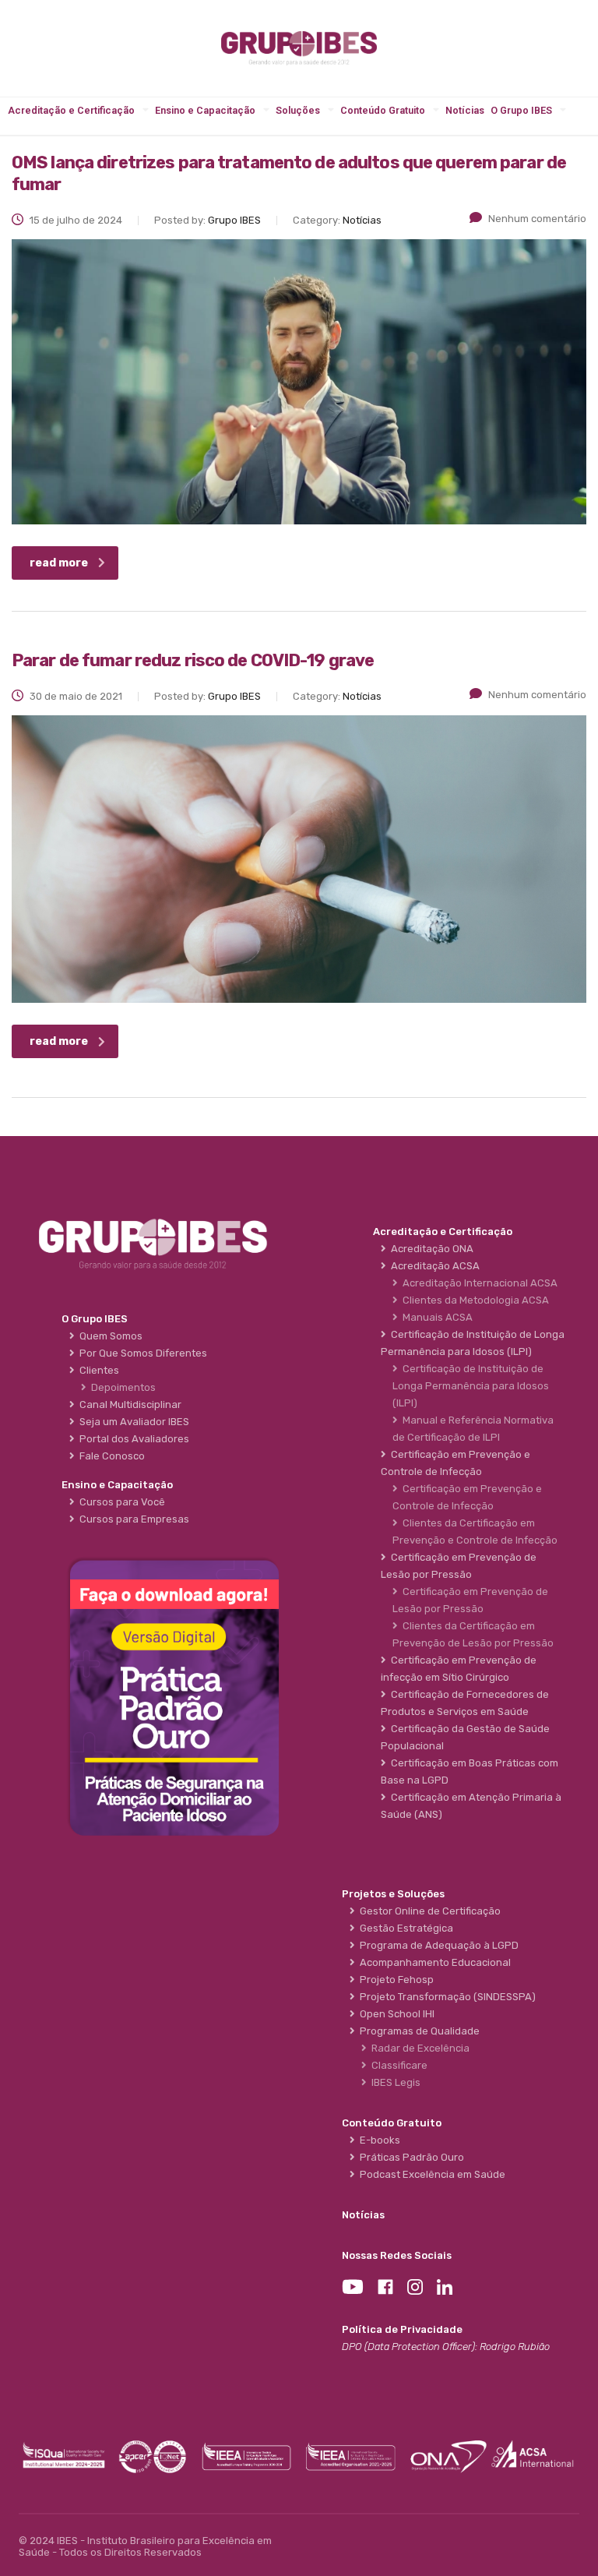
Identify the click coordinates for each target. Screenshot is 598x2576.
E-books (378, 2140)
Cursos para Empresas (132, 1519)
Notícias (465, 110)
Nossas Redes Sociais (397, 2255)
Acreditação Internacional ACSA (478, 1283)
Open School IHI (395, 2014)
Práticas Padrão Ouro (410, 2157)
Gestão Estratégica (404, 1928)
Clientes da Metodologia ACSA (473, 1300)
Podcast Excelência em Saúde (430, 2174)
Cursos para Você (120, 1502)
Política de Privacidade (402, 2329)
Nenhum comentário (537, 219)
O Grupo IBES (521, 110)
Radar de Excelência (418, 2048)
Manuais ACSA (435, 1317)
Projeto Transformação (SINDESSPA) (445, 1997)
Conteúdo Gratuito (383, 110)
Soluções (298, 110)
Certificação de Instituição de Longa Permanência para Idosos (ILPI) (471, 1386)
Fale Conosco (110, 1456)
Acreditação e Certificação (71, 110)
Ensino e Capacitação (205, 110)
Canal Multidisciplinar (128, 1404)
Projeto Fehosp (394, 1980)
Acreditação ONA (430, 1249)
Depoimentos (121, 1387)
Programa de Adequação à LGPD (437, 1945)
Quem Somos (109, 1336)
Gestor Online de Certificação (428, 1911)
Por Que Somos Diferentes (141, 1353)
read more (59, 563)
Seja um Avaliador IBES (132, 1422)
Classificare (397, 2065)
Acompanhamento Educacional (433, 1962)
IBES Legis (394, 2082)
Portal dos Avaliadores (132, 1439)
